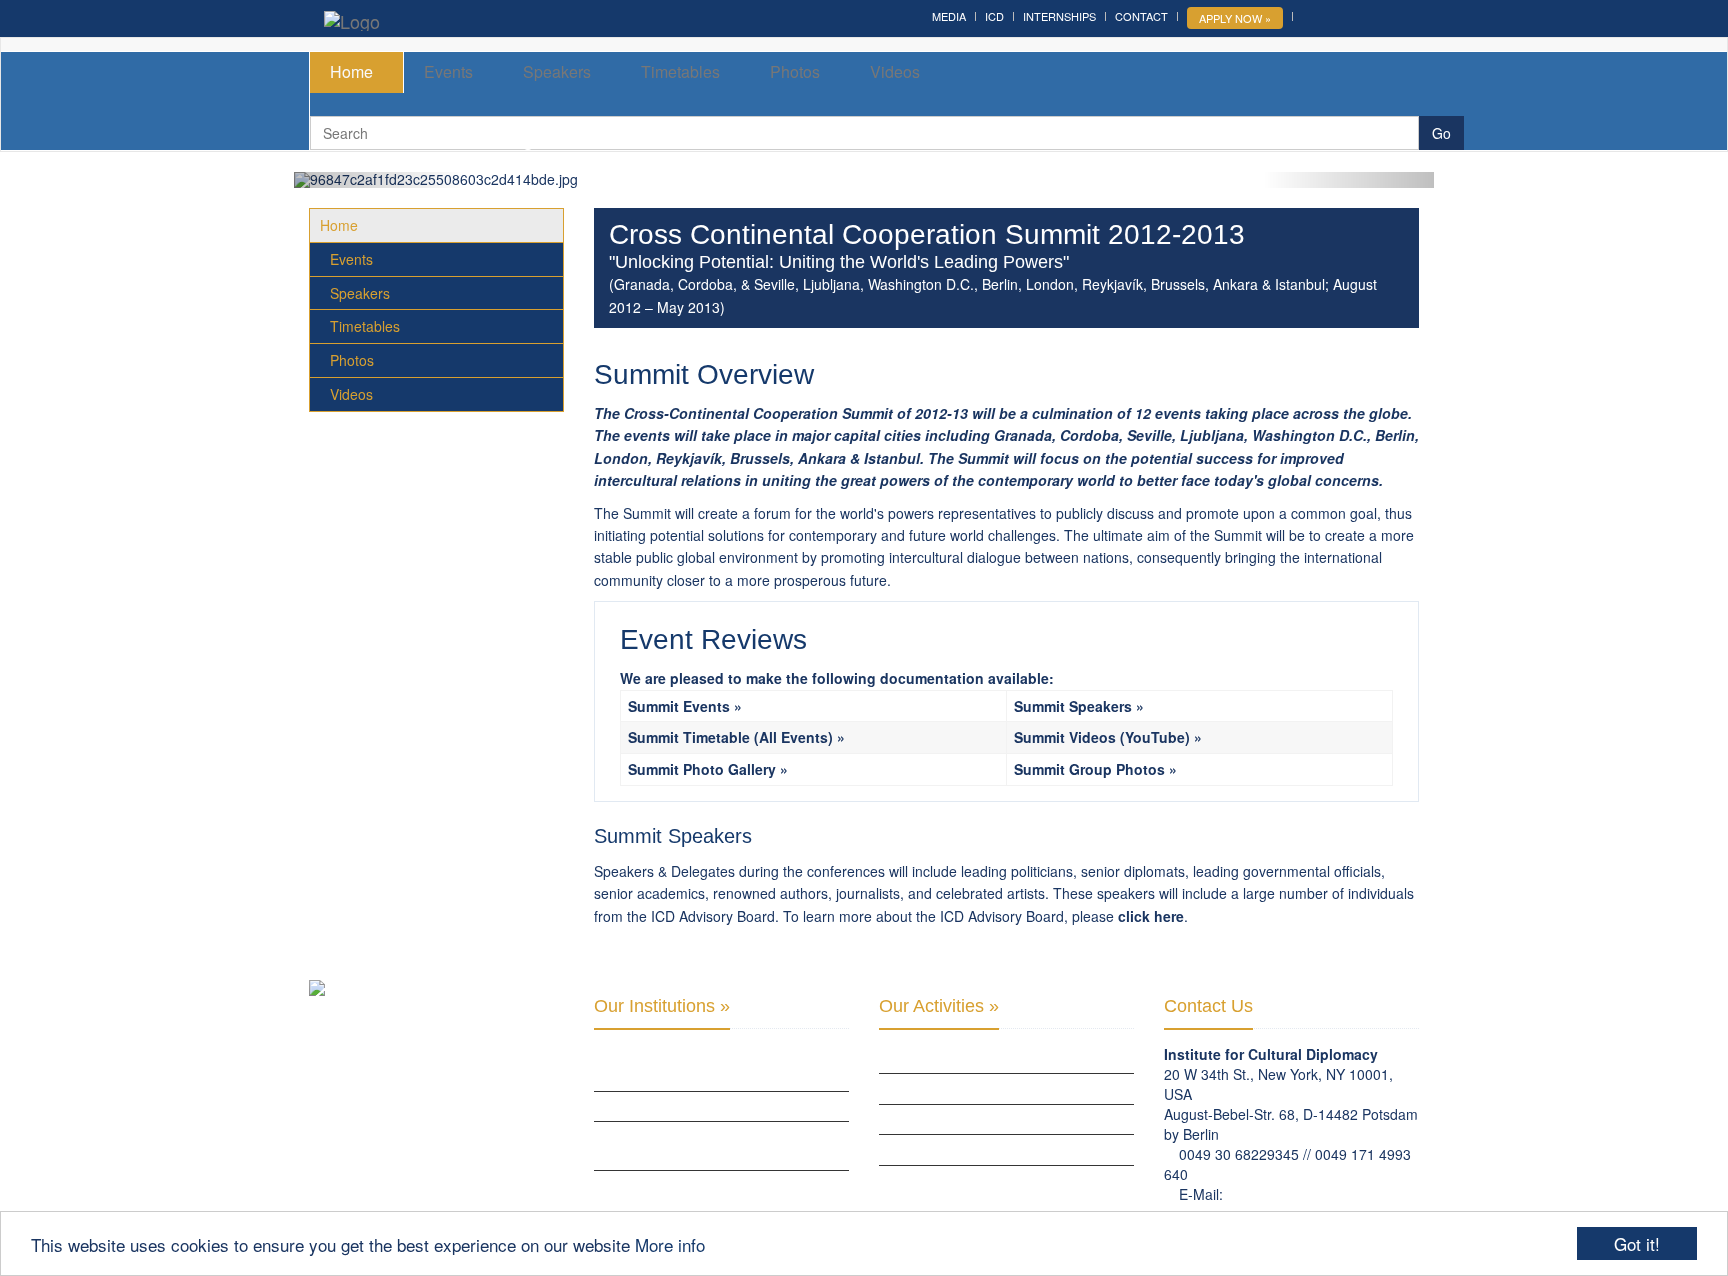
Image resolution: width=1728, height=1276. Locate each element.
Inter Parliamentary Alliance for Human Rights (719, 1067)
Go (1441, 133)
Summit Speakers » (1079, 706)
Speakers (557, 71)
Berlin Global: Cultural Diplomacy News (719, 1185)
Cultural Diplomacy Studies (966, 1058)
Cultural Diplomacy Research (972, 1088)
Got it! (1637, 1243)
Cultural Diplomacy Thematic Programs (1003, 1149)
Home (351, 71)
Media (949, 16)
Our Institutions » (662, 1006)
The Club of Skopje (652, 1106)
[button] (379, 180)
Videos (895, 71)
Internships (1059, 16)
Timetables (680, 71)
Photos (795, 71)
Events (448, 71)
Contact (1141, 16)
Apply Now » (1235, 18)
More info (670, 1244)
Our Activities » (939, 1006)
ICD (994, 16)
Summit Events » (685, 706)
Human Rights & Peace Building (973, 1119)
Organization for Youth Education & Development (708, 1145)
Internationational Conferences (982, 1180)
